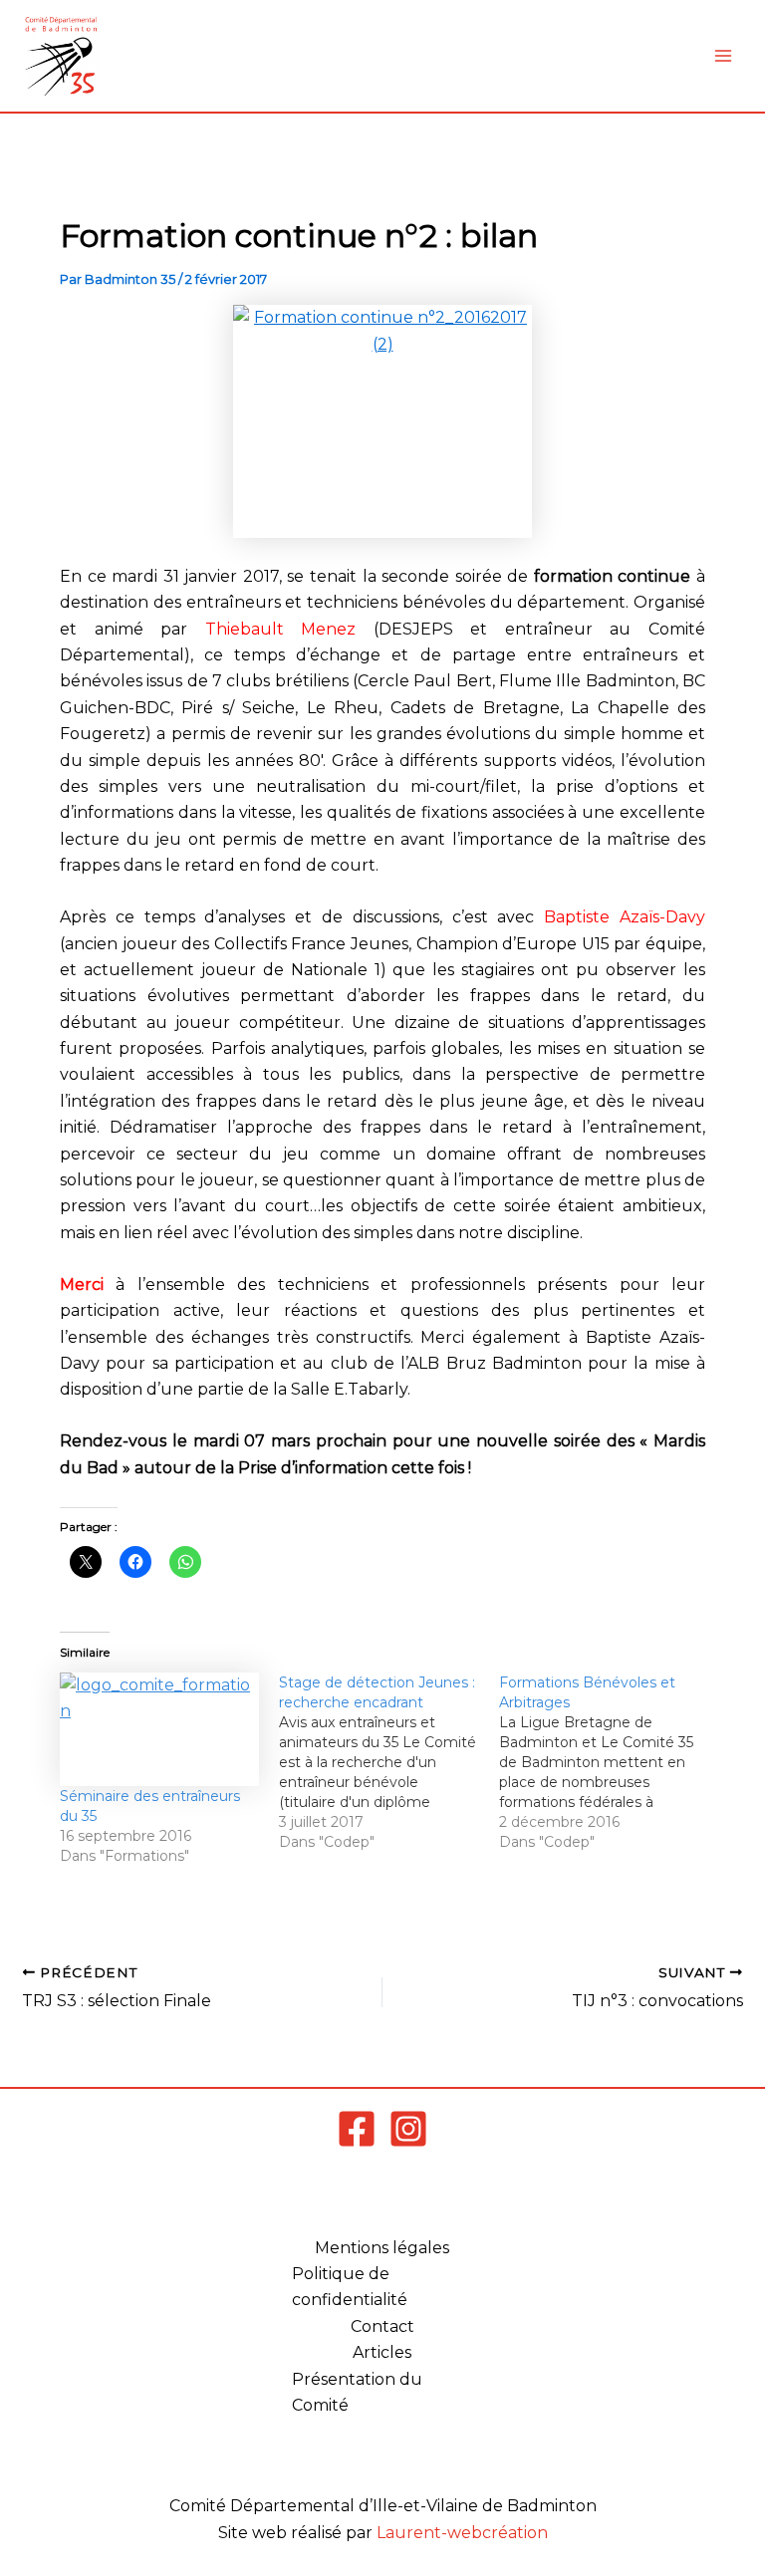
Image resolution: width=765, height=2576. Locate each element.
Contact (382, 2326)
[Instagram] (408, 2129)
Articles (382, 2352)
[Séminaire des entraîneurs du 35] (159, 1730)
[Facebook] (357, 2129)
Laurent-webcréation (462, 2533)
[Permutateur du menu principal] (723, 56)
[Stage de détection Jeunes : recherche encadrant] (388, 1762)
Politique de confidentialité (350, 2287)
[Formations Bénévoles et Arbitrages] (609, 1762)
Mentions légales (382, 2248)
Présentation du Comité (357, 2392)
